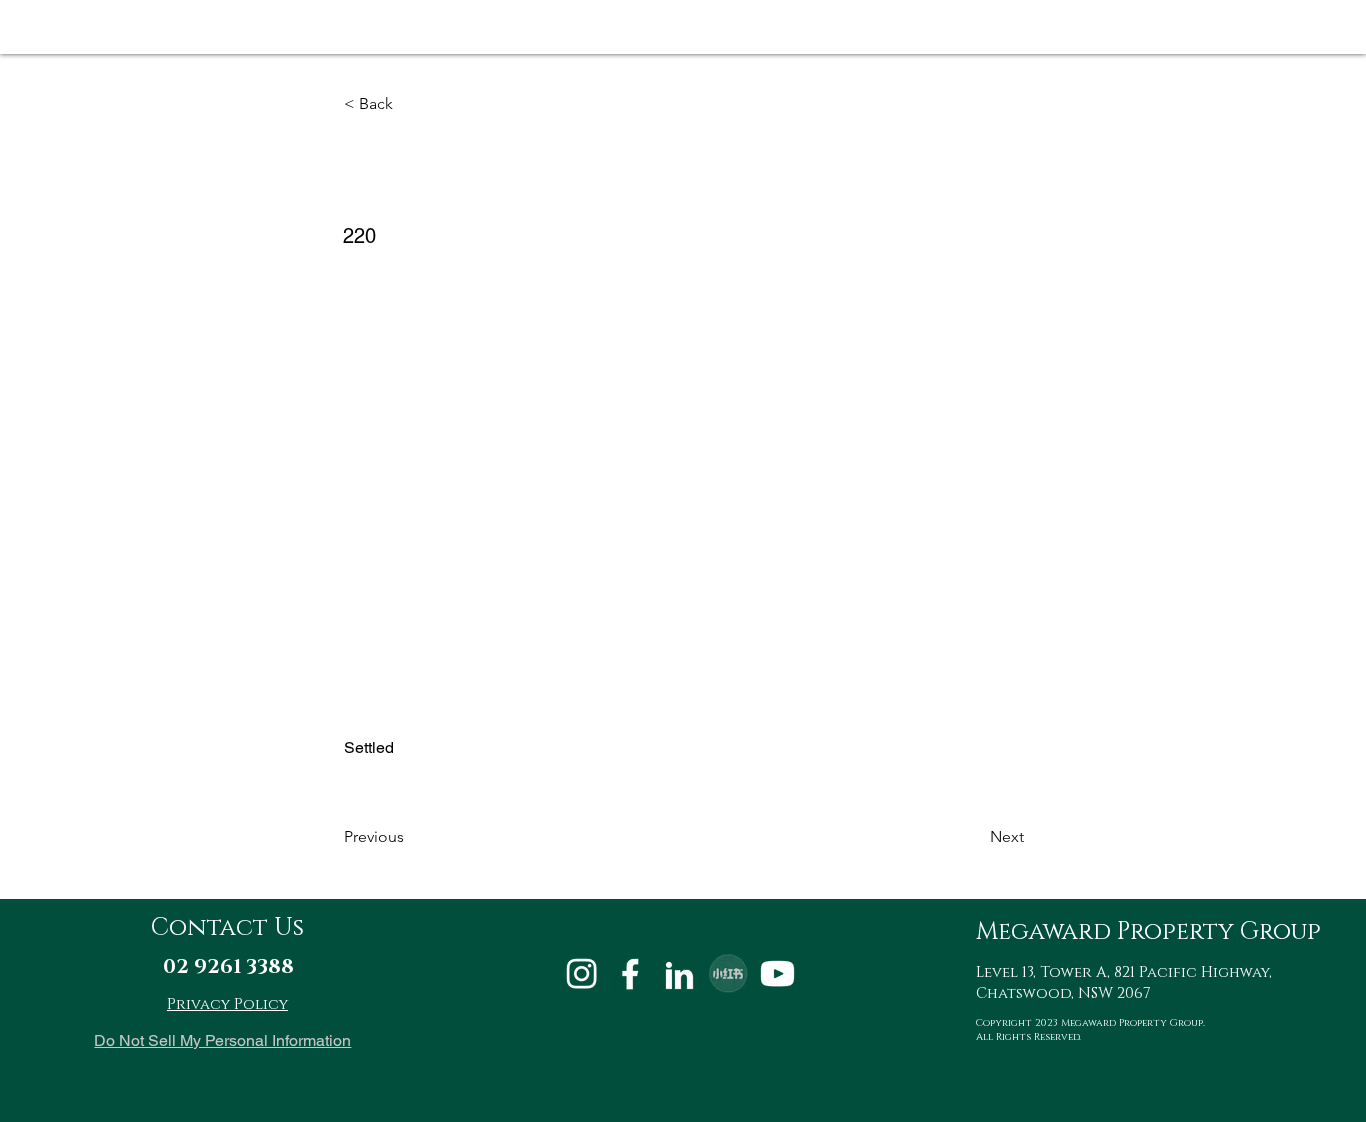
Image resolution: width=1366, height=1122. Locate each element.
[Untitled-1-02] (630, 973)
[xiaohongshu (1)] (728, 973)
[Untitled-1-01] (581, 973)
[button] (410, 104)
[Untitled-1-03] (679, 973)
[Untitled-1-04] (777, 973)
